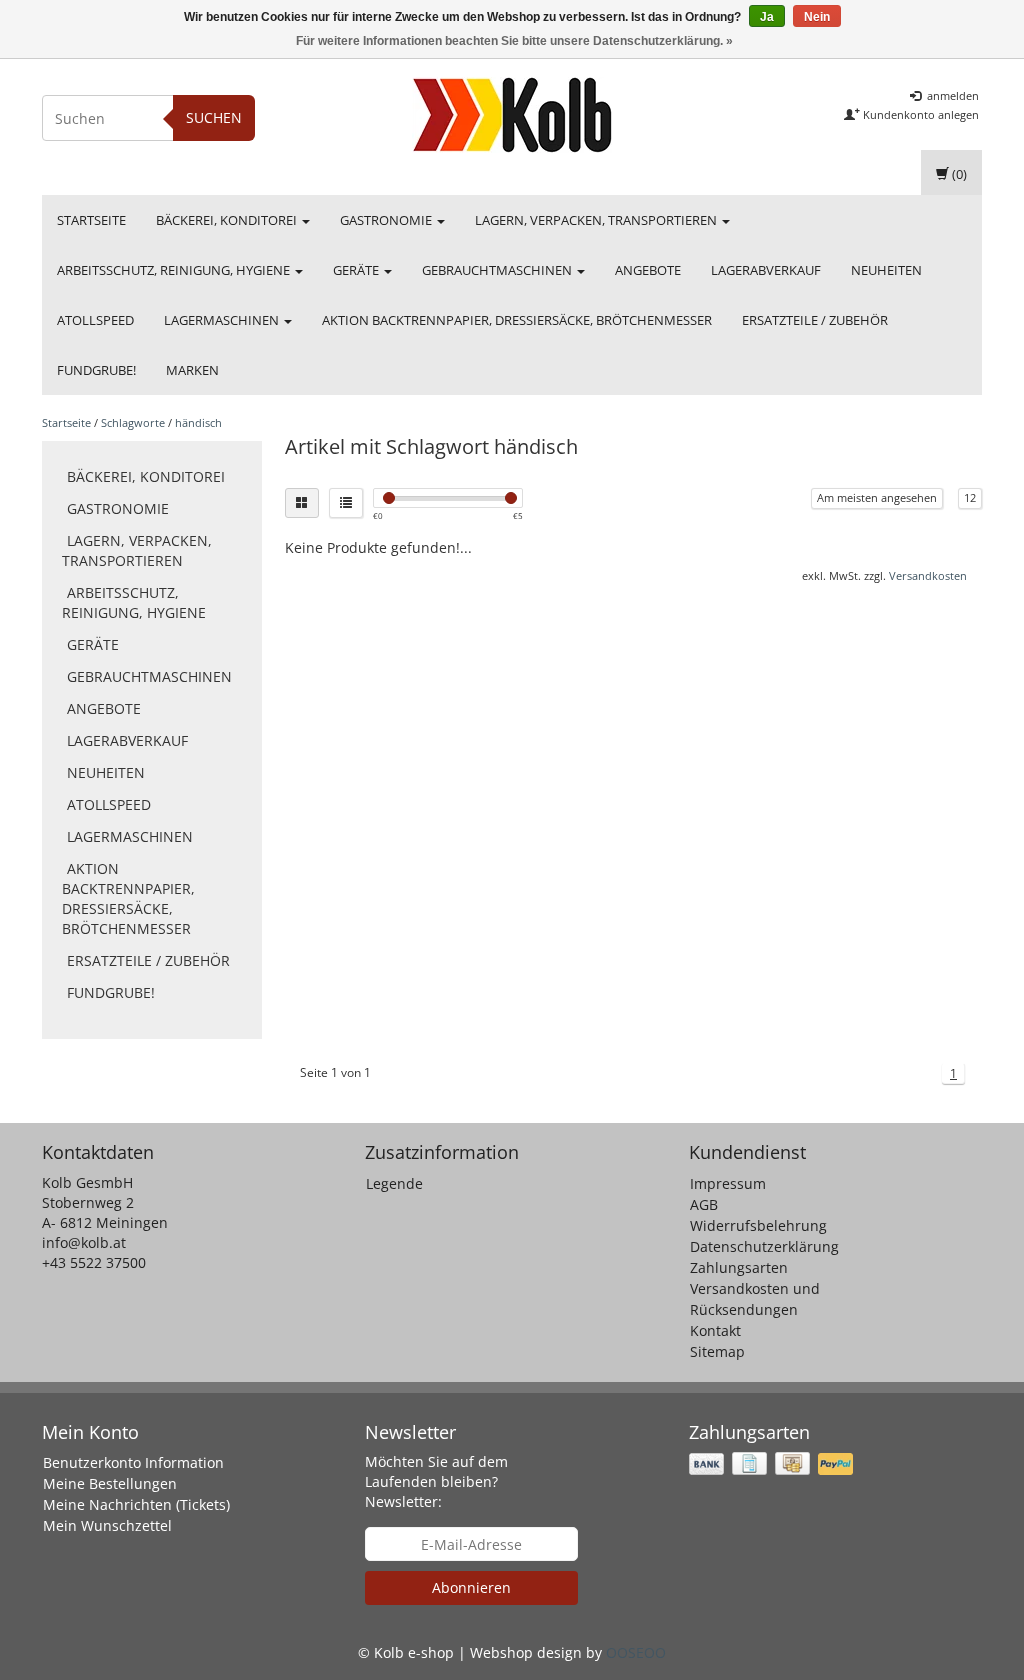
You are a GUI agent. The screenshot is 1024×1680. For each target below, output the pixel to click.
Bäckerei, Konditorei (228, 220)
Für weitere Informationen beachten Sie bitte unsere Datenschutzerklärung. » (514, 41)
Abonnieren (471, 1587)
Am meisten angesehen (877, 497)
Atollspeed (95, 320)
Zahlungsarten (739, 1267)
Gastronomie (387, 220)
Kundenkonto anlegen (919, 114)
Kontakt (715, 1330)
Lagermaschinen (223, 320)
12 (970, 497)
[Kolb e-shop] (512, 115)
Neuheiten (886, 270)
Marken (192, 370)
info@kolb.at (84, 1242)
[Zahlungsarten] (773, 1463)
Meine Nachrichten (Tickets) (136, 1504)
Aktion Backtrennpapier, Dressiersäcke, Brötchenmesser (517, 320)
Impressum (728, 1183)
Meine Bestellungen (110, 1483)
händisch (198, 422)
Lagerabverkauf (766, 270)
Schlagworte (133, 422)
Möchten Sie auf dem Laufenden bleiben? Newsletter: (436, 1481)
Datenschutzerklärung (764, 1246)
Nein (817, 17)
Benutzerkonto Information (133, 1462)
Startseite (91, 220)
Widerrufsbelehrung (758, 1225)
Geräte (357, 270)
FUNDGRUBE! (96, 370)
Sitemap (717, 1351)
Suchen (214, 117)
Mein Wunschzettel (107, 1525)
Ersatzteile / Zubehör (815, 320)
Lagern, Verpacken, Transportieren (597, 220)
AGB (704, 1204)
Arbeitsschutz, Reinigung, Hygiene (175, 270)
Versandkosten (928, 575)
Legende (394, 1183)
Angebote (648, 270)
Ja (767, 17)
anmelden (951, 95)
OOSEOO (636, 1652)
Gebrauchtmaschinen (498, 270)
